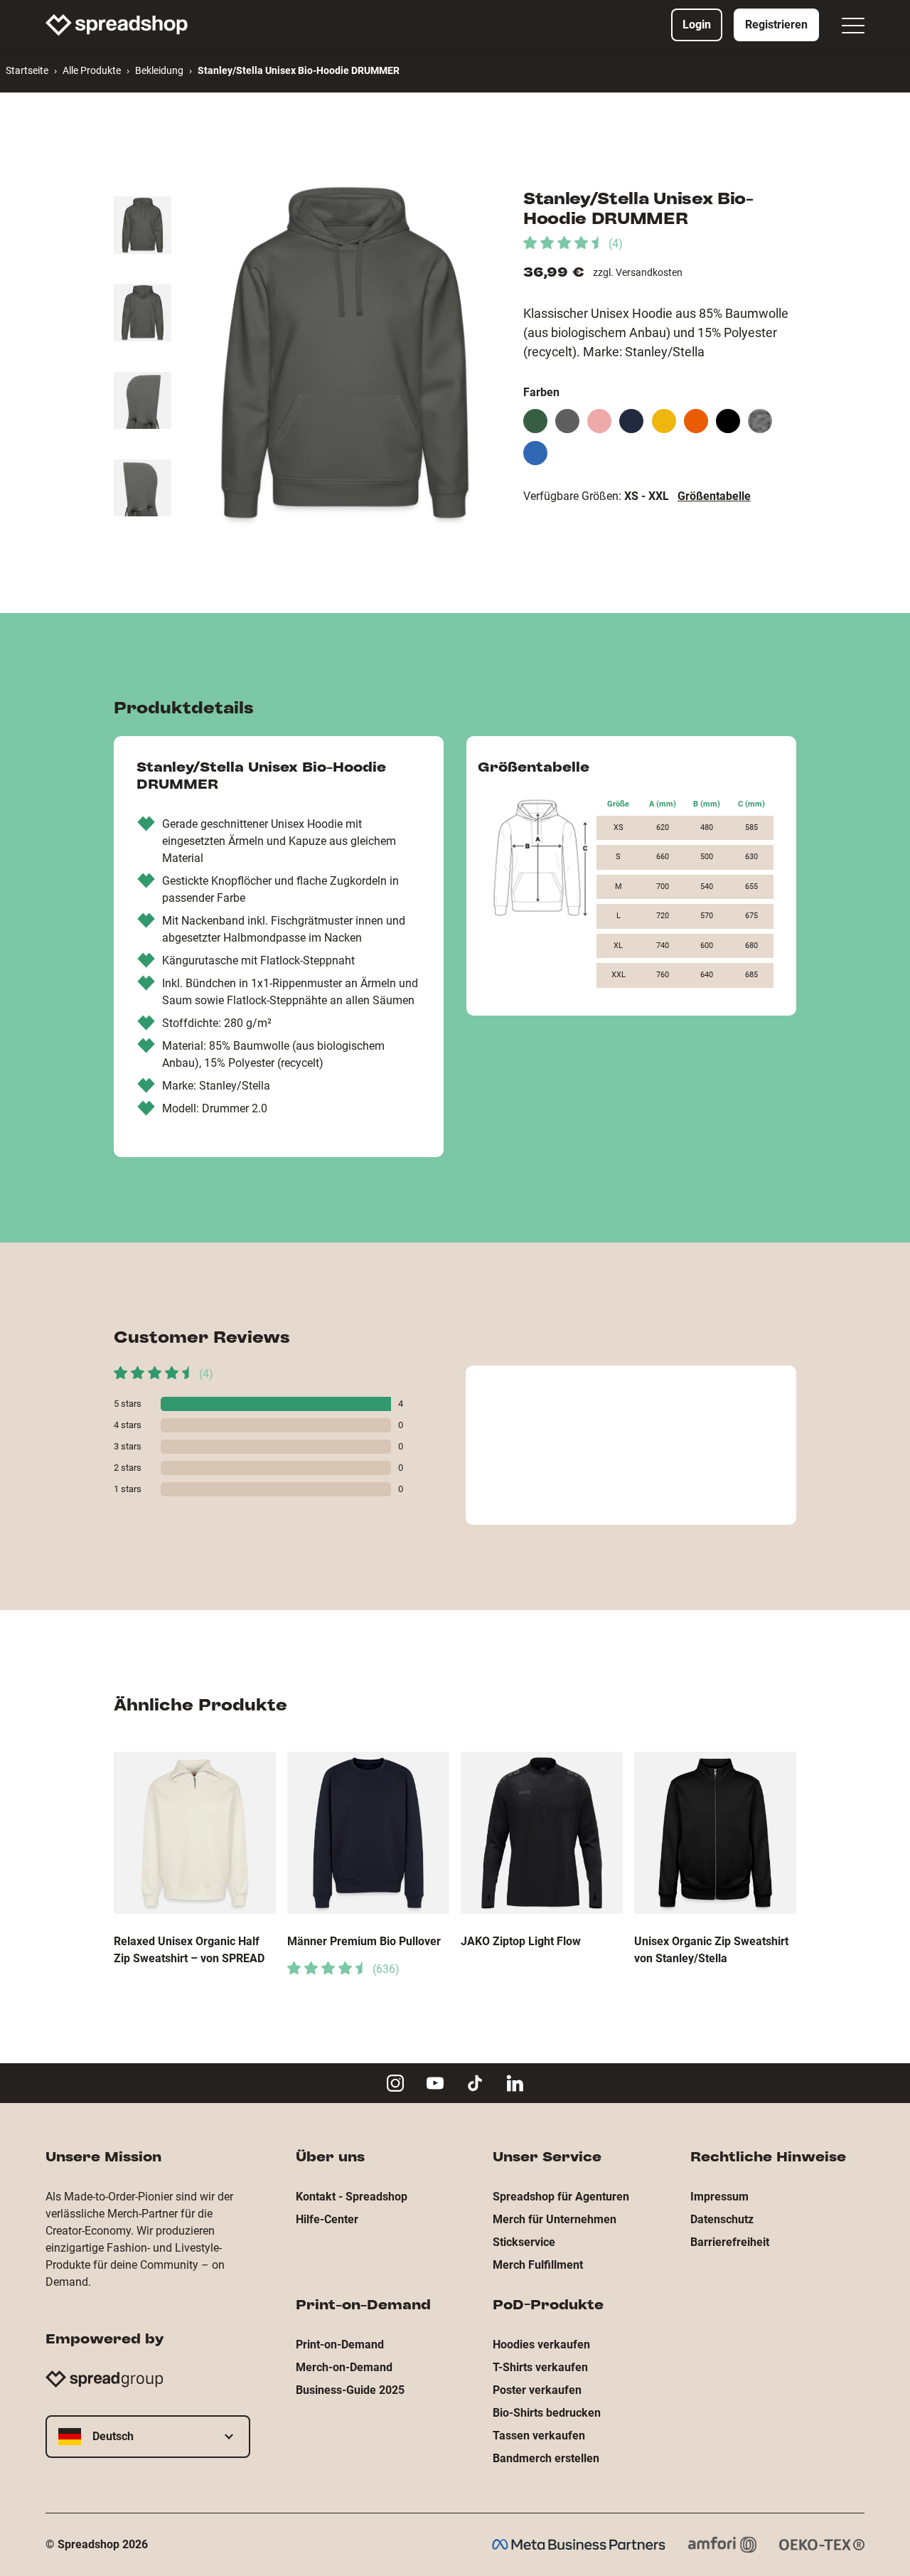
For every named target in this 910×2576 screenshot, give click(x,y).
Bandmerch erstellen (546, 2458)
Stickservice (524, 2242)
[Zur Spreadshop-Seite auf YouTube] (435, 2083)
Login (697, 25)
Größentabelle (714, 496)
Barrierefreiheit (730, 2242)
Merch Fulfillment (538, 2265)
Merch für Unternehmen (555, 2219)
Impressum (719, 2197)
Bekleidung (159, 70)
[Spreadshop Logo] (117, 25)
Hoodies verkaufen (541, 2345)
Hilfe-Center (327, 2219)
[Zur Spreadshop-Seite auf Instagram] (395, 2083)
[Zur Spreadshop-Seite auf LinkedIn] (515, 2083)
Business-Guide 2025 (350, 2390)
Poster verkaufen (537, 2390)
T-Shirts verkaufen (540, 2367)
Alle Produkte (92, 70)
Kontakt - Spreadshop (352, 2197)
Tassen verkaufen (539, 2436)
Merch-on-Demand (344, 2367)
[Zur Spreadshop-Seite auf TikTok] (475, 2083)
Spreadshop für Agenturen (561, 2197)
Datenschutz (722, 2219)
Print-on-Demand (340, 2345)
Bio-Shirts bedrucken (547, 2413)
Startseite (27, 70)
